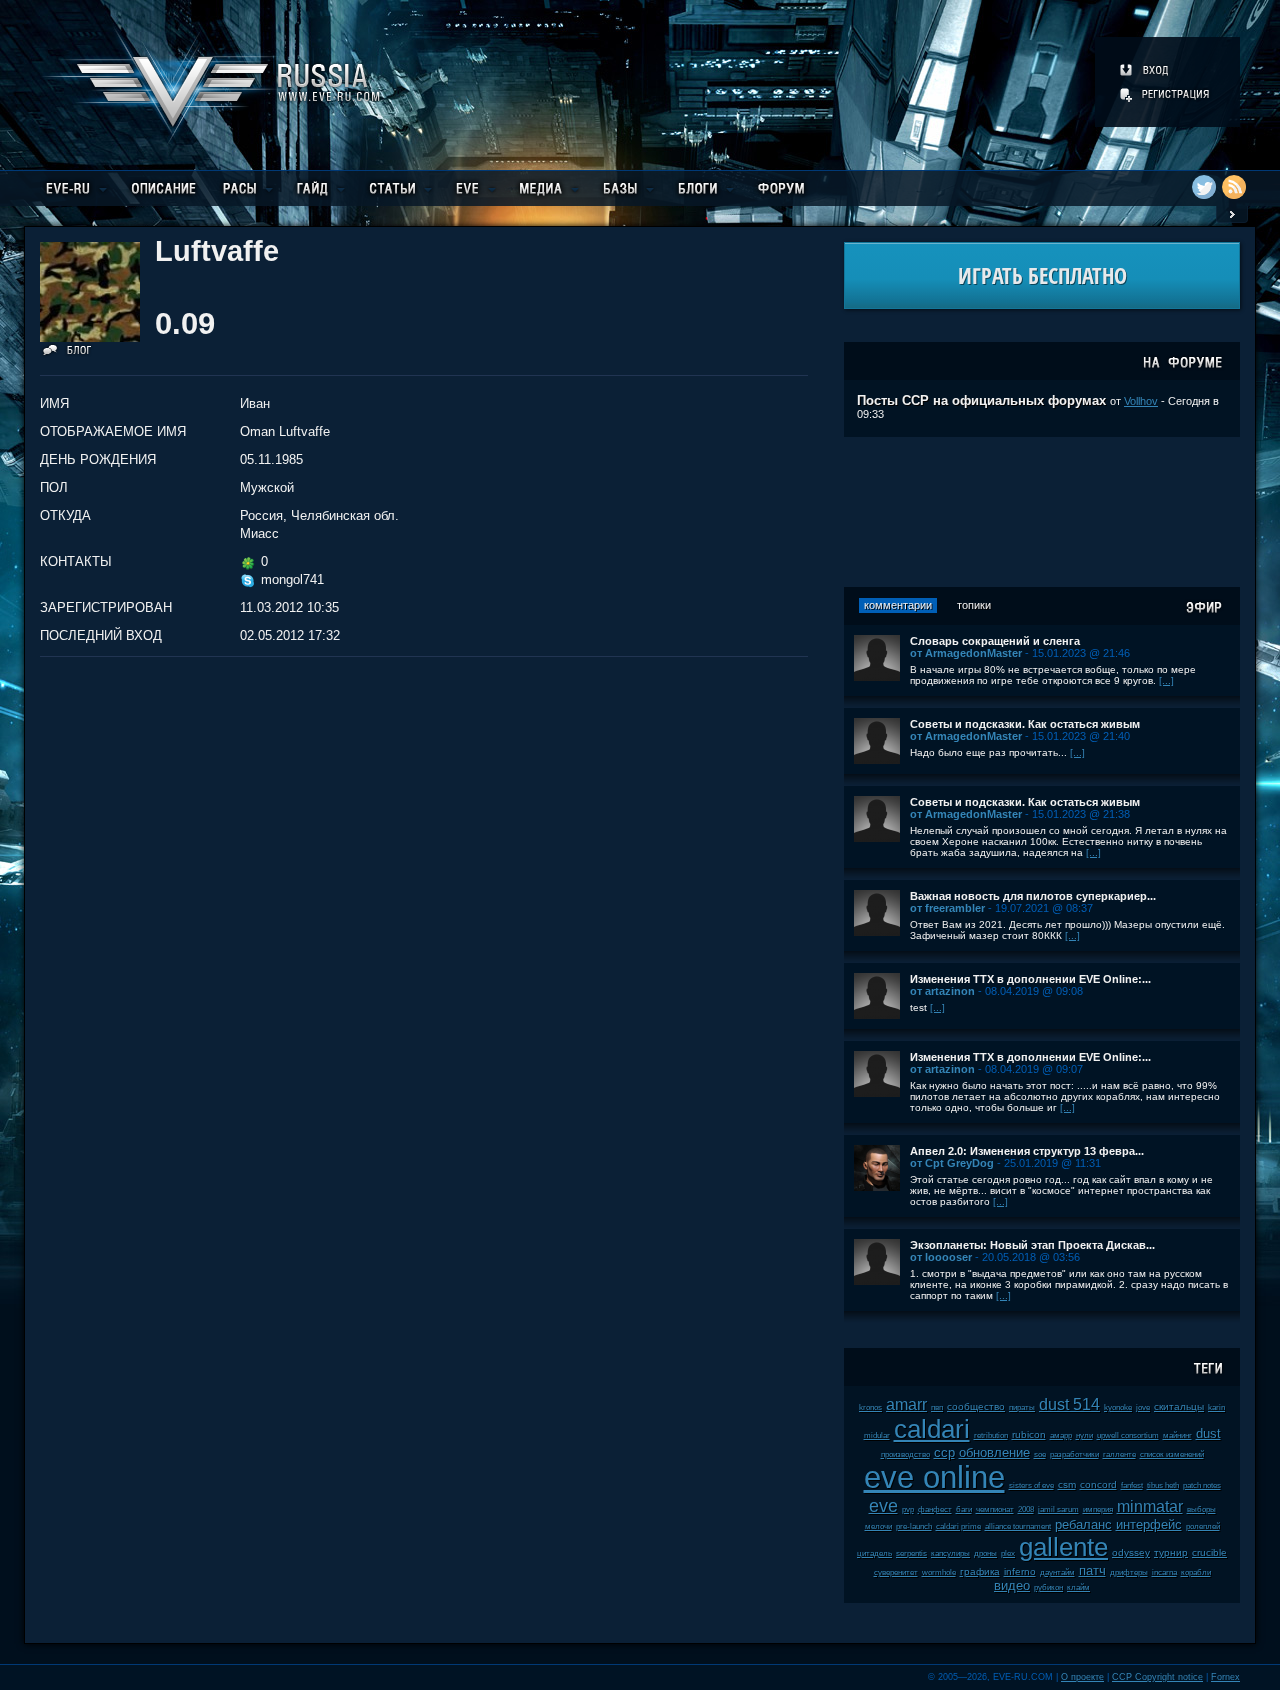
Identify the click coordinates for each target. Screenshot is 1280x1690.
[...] (1166, 680)
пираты (1022, 1407)
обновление (994, 1452)
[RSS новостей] (1234, 187)
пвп (937, 1407)
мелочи (878, 1526)
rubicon (1029, 1434)
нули (1084, 1435)
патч (1092, 1570)
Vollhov (1141, 401)
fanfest (1132, 1485)
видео (1012, 1585)
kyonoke (1118, 1407)
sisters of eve (1031, 1485)
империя (1098, 1509)
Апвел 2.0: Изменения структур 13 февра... (1027, 1151)
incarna (1164, 1572)
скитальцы (1179, 1406)
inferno (1020, 1571)
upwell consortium (1128, 1435)
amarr (906, 1404)
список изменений (1172, 1454)
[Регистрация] (1166, 94)
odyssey (1131, 1552)
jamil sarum (1058, 1509)
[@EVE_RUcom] (1204, 187)
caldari (932, 1429)
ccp (944, 1452)
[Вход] (1145, 70)
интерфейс (1149, 1524)
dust (1208, 1433)
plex (1008, 1553)
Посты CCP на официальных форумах (981, 400)
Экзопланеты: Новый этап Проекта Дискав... (1032, 1245)
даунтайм (1057, 1572)
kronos (870, 1407)
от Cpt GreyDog (952, 1163)
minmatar (1150, 1506)
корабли (1196, 1572)
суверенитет (896, 1572)
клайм (1078, 1587)
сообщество (976, 1406)
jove (1143, 1407)
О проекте (1082, 1677)
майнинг (1177, 1435)
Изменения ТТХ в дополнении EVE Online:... (1030, 979)
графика (980, 1571)
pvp (908, 1509)
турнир (1171, 1552)
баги (964, 1509)
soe (1040, 1454)
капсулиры (950, 1553)
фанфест (935, 1509)
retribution (991, 1435)
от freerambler (947, 908)
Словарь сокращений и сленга (995, 641)
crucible (1209, 1552)
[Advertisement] (1042, 512)
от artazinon (942, 991)
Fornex (1225, 1677)
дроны (985, 1553)
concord (1098, 1484)
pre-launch (914, 1526)
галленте (1119, 1454)
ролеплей (1203, 1526)
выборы (1201, 1509)
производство (905, 1454)
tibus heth (1163, 1485)
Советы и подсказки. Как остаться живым (1025, 724)
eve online (934, 1477)
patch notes (1202, 1485)
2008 (1026, 1509)
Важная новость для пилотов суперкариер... (1033, 896)
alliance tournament (1018, 1526)
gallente (1063, 1547)
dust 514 (1069, 1404)
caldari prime (958, 1526)
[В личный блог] (67, 353)
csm (1067, 1484)
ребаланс (1083, 1524)
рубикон (1048, 1587)
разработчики (1074, 1454)
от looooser (941, 1257)
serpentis (911, 1553)
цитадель (874, 1553)
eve (883, 1506)
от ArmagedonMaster (966, 653)
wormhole (939, 1572)
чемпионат (995, 1509)
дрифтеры (1129, 1572)
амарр (1061, 1435)
